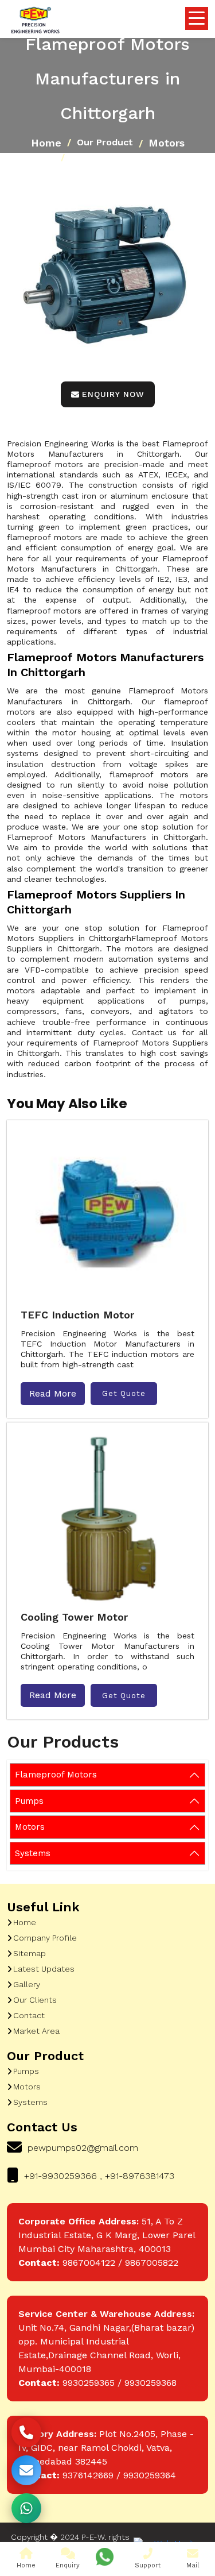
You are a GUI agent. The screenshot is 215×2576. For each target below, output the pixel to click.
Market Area (36, 2031)
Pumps (29, 1801)
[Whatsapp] (105, 2557)
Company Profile (45, 1938)
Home (46, 143)
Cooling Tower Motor (74, 1617)
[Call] (26, 2432)
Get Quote (124, 1393)
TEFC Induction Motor (77, 1315)
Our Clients (35, 2000)
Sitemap (30, 1953)
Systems (33, 1853)
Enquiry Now (113, 394)
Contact (29, 2015)
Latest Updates (44, 1969)
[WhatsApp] (26, 2508)
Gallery (27, 1984)
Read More (53, 1393)
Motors (167, 143)
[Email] (26, 2470)
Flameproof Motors (56, 1775)
